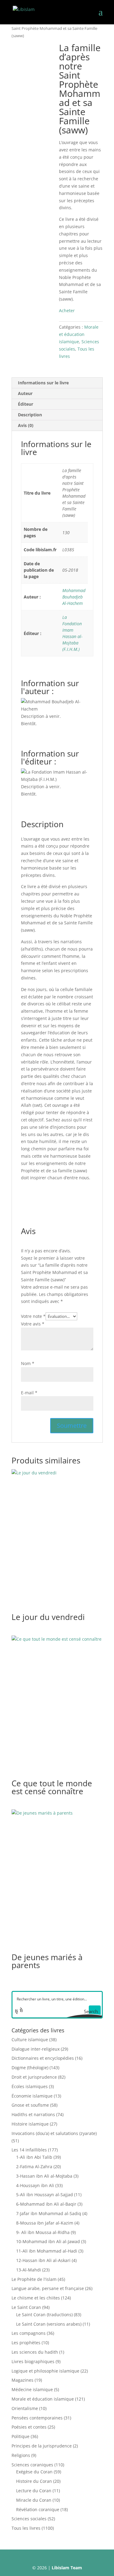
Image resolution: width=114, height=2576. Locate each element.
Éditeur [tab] (26, 404)
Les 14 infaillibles (29, 2150)
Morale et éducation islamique (79, 334)
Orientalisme (25, 2408)
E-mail (29, 1393)
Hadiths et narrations (33, 2114)
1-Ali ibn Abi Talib (34, 2157)
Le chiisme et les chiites (36, 2298)
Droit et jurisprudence (34, 2077)
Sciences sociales (29, 2519)
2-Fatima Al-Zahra (34, 2167)
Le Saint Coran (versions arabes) (49, 2324)
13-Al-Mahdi (29, 2270)
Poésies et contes (29, 2427)
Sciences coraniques (32, 2465)
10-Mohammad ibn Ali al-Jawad (48, 2241)
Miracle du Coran (34, 2500)
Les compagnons (29, 2333)
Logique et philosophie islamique (45, 2371)
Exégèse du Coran (34, 2472)
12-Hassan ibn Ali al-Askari (43, 2260)
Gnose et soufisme (30, 2105)
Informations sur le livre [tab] (43, 383)
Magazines (22, 2380)
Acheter (67, 311)
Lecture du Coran (34, 2491)
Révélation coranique (38, 2509)
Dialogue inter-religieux (36, 2049)
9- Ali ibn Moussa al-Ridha (43, 2232)
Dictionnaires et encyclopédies (43, 2058)
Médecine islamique (32, 2389)
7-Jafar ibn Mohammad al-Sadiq (49, 2213)
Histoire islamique (30, 2124)
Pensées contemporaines (37, 2418)
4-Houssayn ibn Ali (35, 2185)
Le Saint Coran (26, 2307)
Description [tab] (30, 415)
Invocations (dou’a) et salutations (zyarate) (54, 2133)
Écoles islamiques (30, 2086)
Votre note (33, 1316)
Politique (21, 2436)
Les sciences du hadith (35, 2352)
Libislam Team (67, 2568)
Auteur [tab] (25, 393)
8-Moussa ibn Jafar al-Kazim (45, 2223)
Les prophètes (26, 2343)
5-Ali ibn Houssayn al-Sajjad (45, 2195)
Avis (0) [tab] (26, 425)
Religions (21, 2455)
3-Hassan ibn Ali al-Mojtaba (44, 2176)
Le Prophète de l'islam (34, 2279)
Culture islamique (30, 2040)
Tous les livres (26, 2528)
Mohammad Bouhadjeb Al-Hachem (74, 597)
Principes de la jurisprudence (42, 2446)
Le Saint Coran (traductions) (44, 2315)
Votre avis (33, 1324)
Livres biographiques (33, 2361)
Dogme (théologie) (30, 2068)
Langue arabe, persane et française (48, 2288)
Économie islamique (32, 2096)
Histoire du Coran (34, 2481)
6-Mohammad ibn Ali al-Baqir (46, 2204)
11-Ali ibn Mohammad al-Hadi (47, 2251)
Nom (28, 1363)
